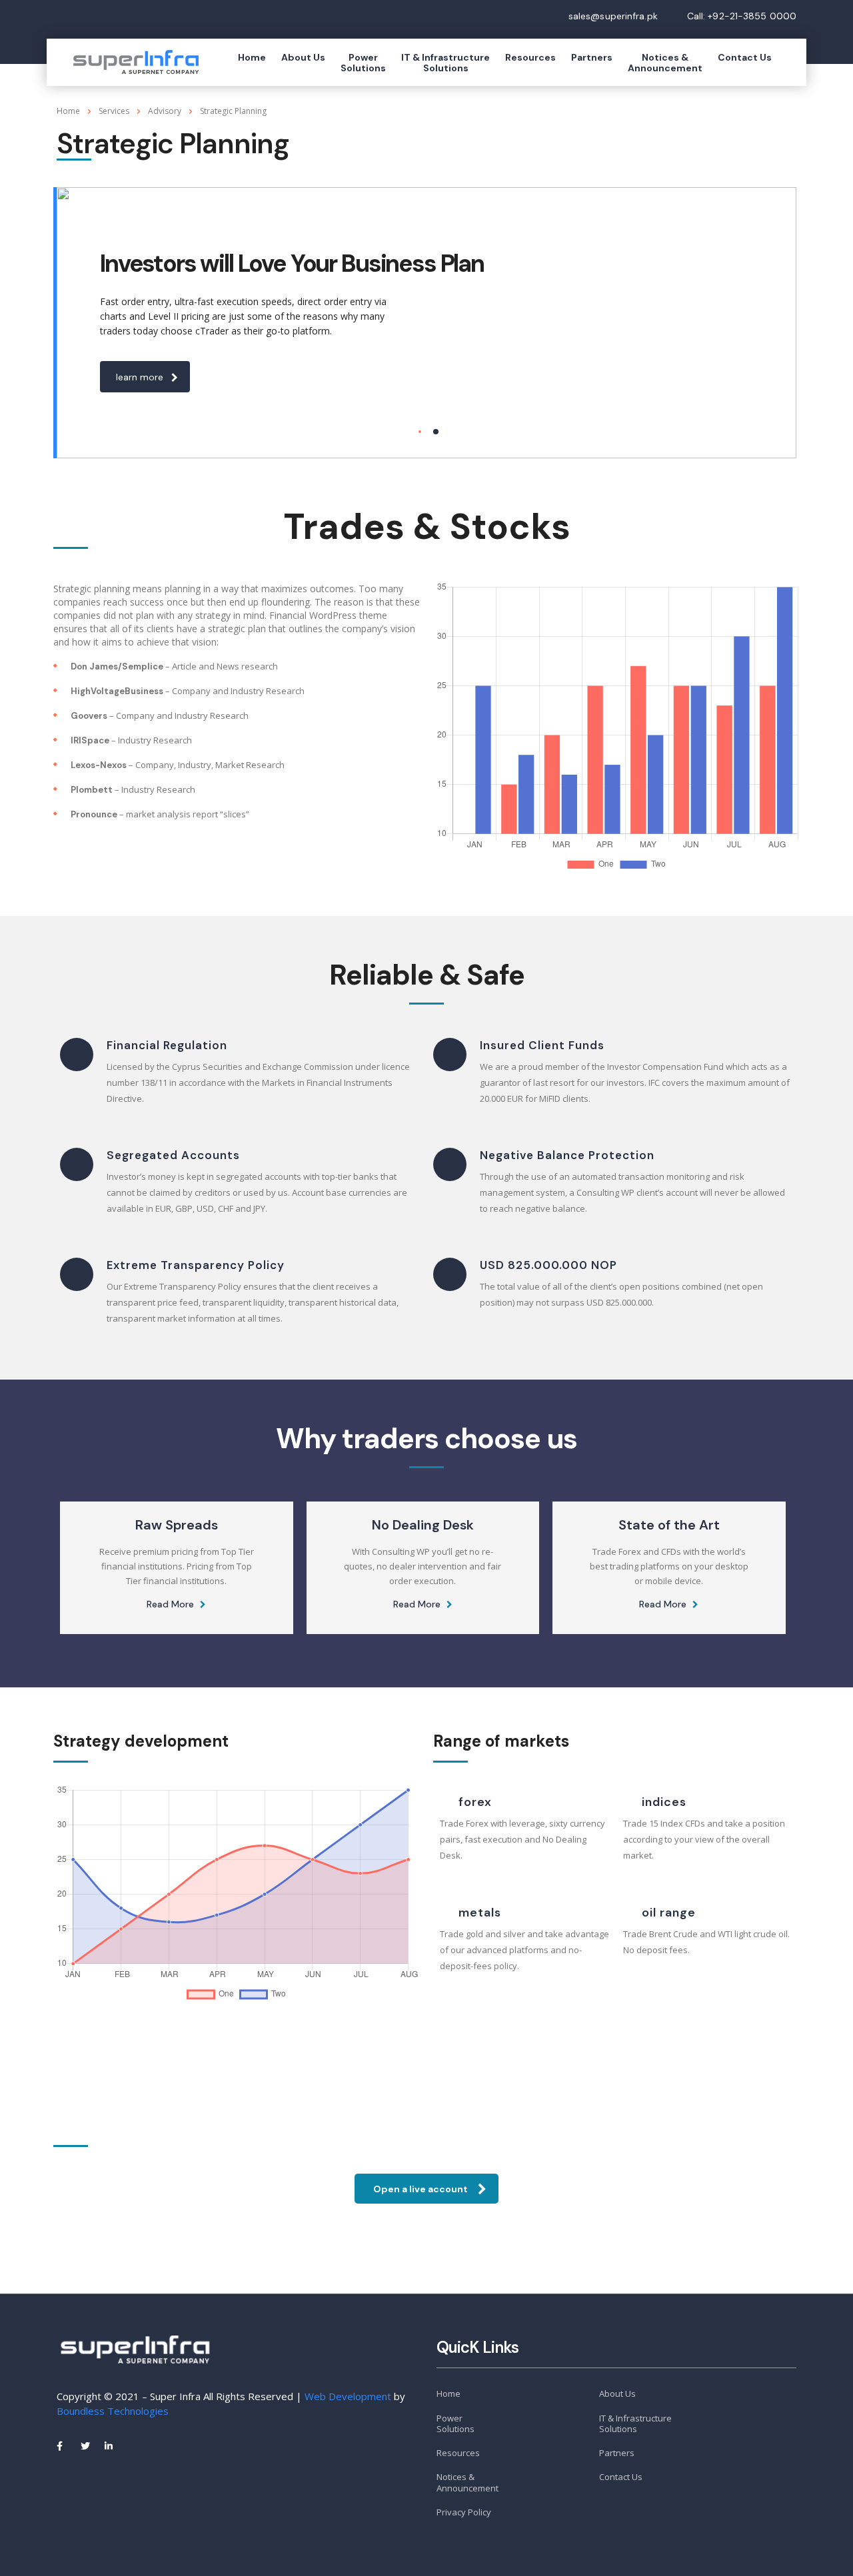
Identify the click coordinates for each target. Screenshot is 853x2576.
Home (252, 57)
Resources (530, 57)
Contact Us (745, 57)
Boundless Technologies (113, 2411)
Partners (592, 57)
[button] (426, 2189)
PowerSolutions (363, 63)
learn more (140, 377)
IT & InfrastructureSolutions (445, 63)
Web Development (348, 2396)
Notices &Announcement (665, 63)
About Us (303, 57)
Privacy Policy (464, 2512)
